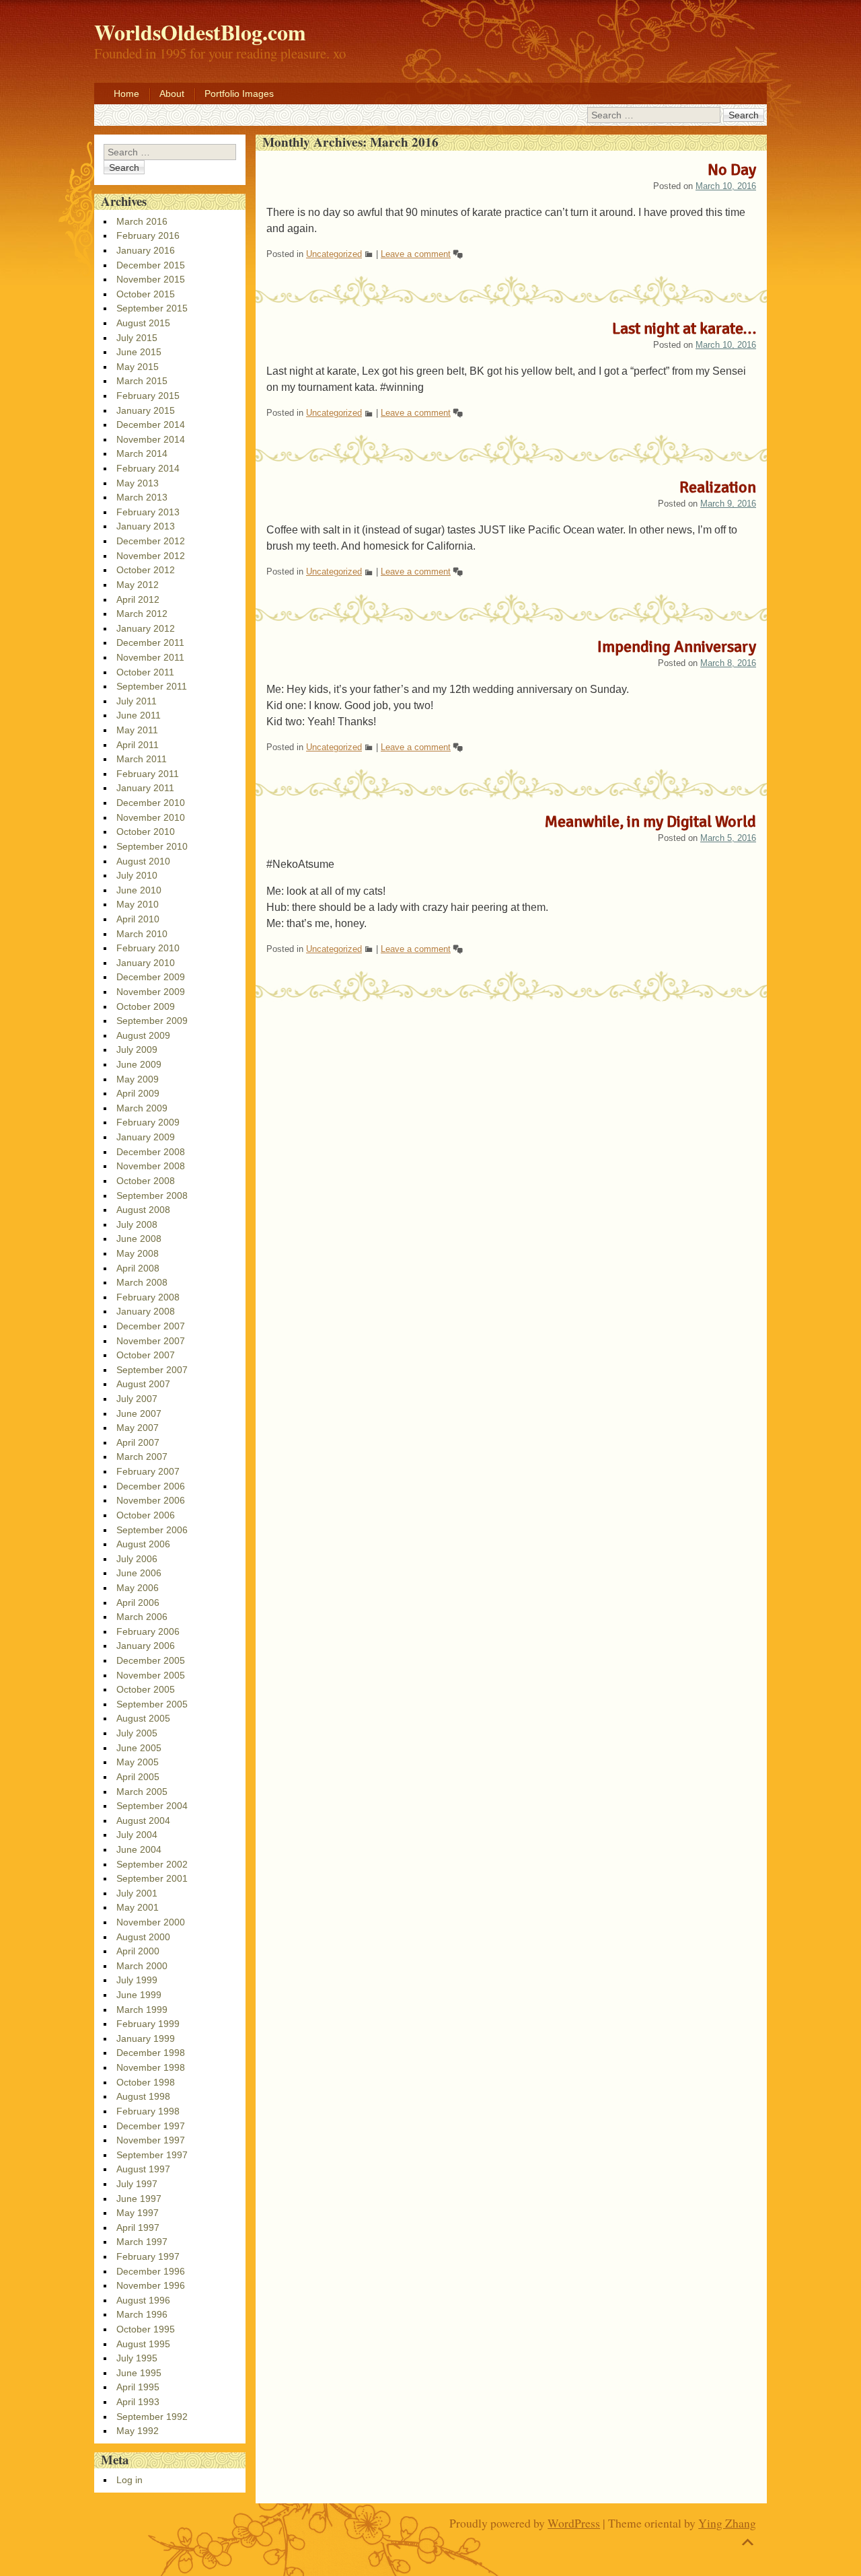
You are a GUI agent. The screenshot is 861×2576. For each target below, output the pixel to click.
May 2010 (138, 904)
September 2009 (152, 1021)
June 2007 (139, 1413)
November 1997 (151, 2140)
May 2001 (138, 1907)
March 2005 (142, 1792)
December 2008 (151, 1152)
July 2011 (137, 701)
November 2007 (151, 1341)
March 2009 (142, 1108)
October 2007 (146, 1355)
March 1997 (142, 2242)
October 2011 (145, 672)
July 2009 (137, 1050)
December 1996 (151, 2271)
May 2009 (138, 1079)
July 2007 (137, 1399)
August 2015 (143, 323)
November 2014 (151, 439)
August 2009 (143, 1035)
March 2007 (142, 1457)
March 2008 (142, 1282)
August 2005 (143, 1718)
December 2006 (151, 1486)
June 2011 (139, 715)
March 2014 (142, 453)
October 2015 (146, 294)
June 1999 (139, 1995)
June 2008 (139, 1239)
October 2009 (146, 1006)
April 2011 (138, 745)
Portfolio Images (239, 94)
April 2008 (138, 1268)
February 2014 (148, 468)
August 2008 (143, 1210)
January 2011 (145, 788)
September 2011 (152, 686)
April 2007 (138, 1442)
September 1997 (152, 2155)
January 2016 (146, 250)
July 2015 (137, 338)
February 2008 (148, 1297)
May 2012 (138, 585)
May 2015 (138, 367)
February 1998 (148, 2111)
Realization (718, 487)
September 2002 (152, 1864)
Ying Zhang (727, 2523)
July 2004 (137, 1835)
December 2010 (151, 803)
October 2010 (146, 832)
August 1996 (143, 2300)
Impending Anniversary (677, 647)
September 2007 (152, 1370)
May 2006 (138, 1588)
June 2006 (139, 1573)
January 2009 (146, 1137)
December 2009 (151, 977)
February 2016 (148, 235)
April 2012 (138, 599)
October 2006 (146, 1515)
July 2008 (137, 1224)
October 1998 (146, 2082)
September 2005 (152, 1704)
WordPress (574, 2523)
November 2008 (151, 1166)
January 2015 (146, 410)
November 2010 (151, 817)
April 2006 (138, 1603)
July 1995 (137, 2358)
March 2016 (142, 221)
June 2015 (139, 352)
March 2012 (142, 614)
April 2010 (138, 919)
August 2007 (143, 1384)
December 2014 (151, 425)
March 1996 (142, 2314)
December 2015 (151, 265)
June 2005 (139, 1748)
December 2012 (151, 541)
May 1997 (138, 2213)
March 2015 (142, 381)
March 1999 (142, 2010)
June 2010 (139, 890)
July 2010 (137, 875)
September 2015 (152, 308)
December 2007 (151, 1326)
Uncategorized (334, 254)
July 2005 (137, 1733)
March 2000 (142, 1966)
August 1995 (143, 2344)
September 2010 (152, 846)
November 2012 (151, 556)
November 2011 (150, 657)
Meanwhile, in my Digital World (650, 821)
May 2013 (138, 483)
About (172, 94)
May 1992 (138, 2431)
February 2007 (148, 1471)
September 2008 (152, 1195)
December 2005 (151, 1660)
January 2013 (146, 526)
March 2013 (142, 497)
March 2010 (142, 934)
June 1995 (139, 2373)
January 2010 (146, 963)
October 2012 (146, 570)
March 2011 (142, 759)
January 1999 (146, 2038)
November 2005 (151, 1675)
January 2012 (146, 628)
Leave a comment (416, 254)
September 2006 (152, 1530)
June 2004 (139, 1849)
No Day (732, 170)
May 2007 (138, 1428)
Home (126, 94)
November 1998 (151, 2067)
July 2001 (137, 1893)
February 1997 (148, 2256)
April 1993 (138, 2402)
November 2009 (151, 992)
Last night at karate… (684, 328)
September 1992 (152, 2417)
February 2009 (148, 1122)
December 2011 (150, 642)
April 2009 (138, 1093)
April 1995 (138, 2387)
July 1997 (137, 2184)
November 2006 (151, 1500)
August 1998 (143, 2096)
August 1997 (143, 2169)
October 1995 (146, 2329)
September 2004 (152, 1806)
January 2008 (146, 1311)
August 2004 (143, 1820)
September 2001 (152, 1878)
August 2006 (143, 1544)
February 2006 (148, 1631)
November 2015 (151, 279)
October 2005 (146, 1689)
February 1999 (148, 2024)
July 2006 (137, 1559)
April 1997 (138, 2228)
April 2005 (138, 1777)
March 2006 (142, 1617)
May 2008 (138, 1253)
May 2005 (138, 1762)
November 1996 (151, 2285)
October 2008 (146, 1181)
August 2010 (143, 861)
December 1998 (151, 2053)
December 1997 (151, 2126)
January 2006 (146, 1646)
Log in (129, 2480)
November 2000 (151, 1922)
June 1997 (139, 2199)
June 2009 (139, 1064)
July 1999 (137, 1980)
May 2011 (137, 730)
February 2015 (148, 396)
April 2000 (138, 1951)
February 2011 (148, 774)
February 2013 (148, 512)
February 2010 (148, 948)
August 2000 (143, 1937)
